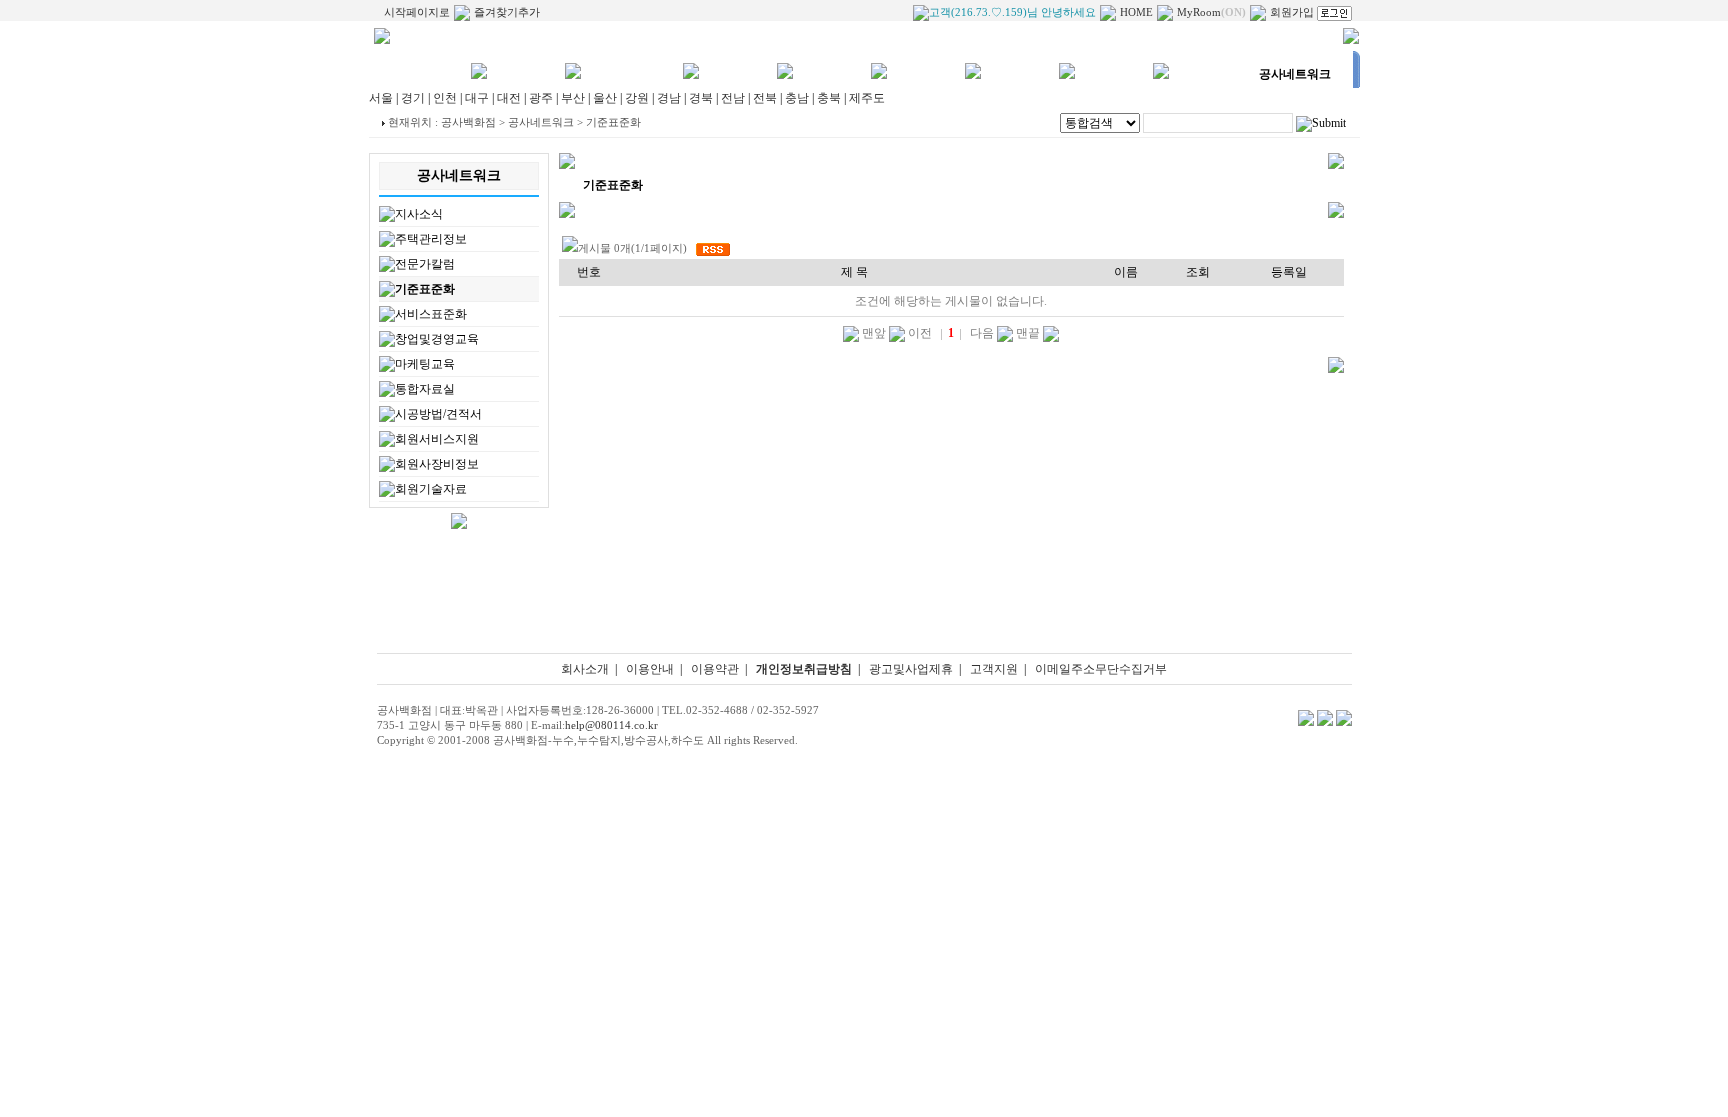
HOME (1136, 12)
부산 (573, 98)
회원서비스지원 (437, 439)
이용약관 (715, 669)
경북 (701, 98)
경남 (669, 98)
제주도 (867, 98)
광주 (541, 98)
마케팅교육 (425, 364)
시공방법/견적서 (438, 414)
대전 (509, 98)
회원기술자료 (431, 489)
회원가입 (1292, 12)
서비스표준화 (431, 314)
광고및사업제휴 (911, 669)
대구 (477, 98)
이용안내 (650, 669)
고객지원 (994, 669)
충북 (829, 98)
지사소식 (419, 214)
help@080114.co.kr (611, 725)
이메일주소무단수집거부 (1101, 669)
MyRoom (1211, 12)
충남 (797, 98)
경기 (413, 98)
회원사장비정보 (437, 464)
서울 (381, 98)
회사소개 (585, 669)
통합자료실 (425, 389)
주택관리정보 (431, 239)
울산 (605, 98)
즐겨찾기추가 (507, 12)
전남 (733, 98)
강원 (637, 98)
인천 (445, 98)
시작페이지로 (417, 12)
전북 (765, 98)
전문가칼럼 (425, 264)
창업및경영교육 (437, 339)
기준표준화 (425, 289)
